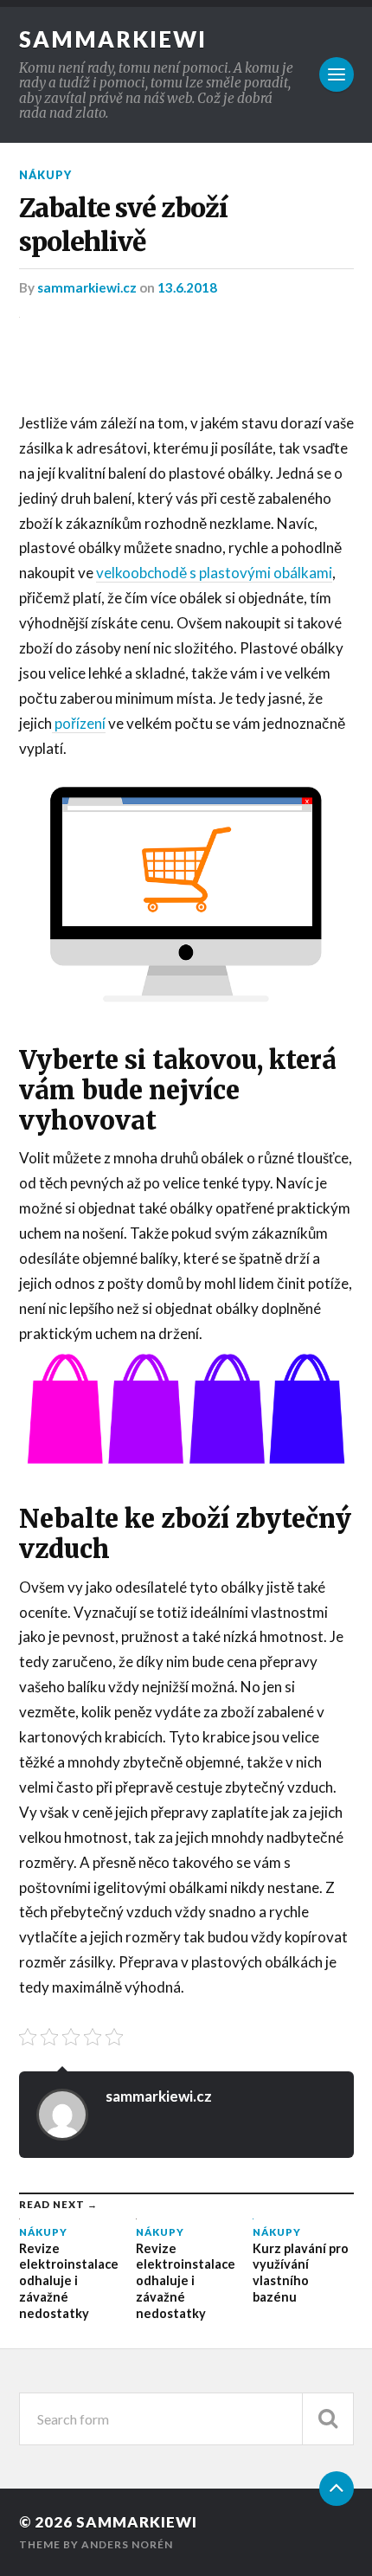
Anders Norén (127, 2544)
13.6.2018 (187, 287)
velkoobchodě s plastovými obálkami (214, 573)
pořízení (79, 723)
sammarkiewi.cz (88, 287)
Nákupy (45, 175)
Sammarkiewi (113, 39)
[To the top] (337, 2489)
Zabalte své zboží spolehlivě (123, 225)
